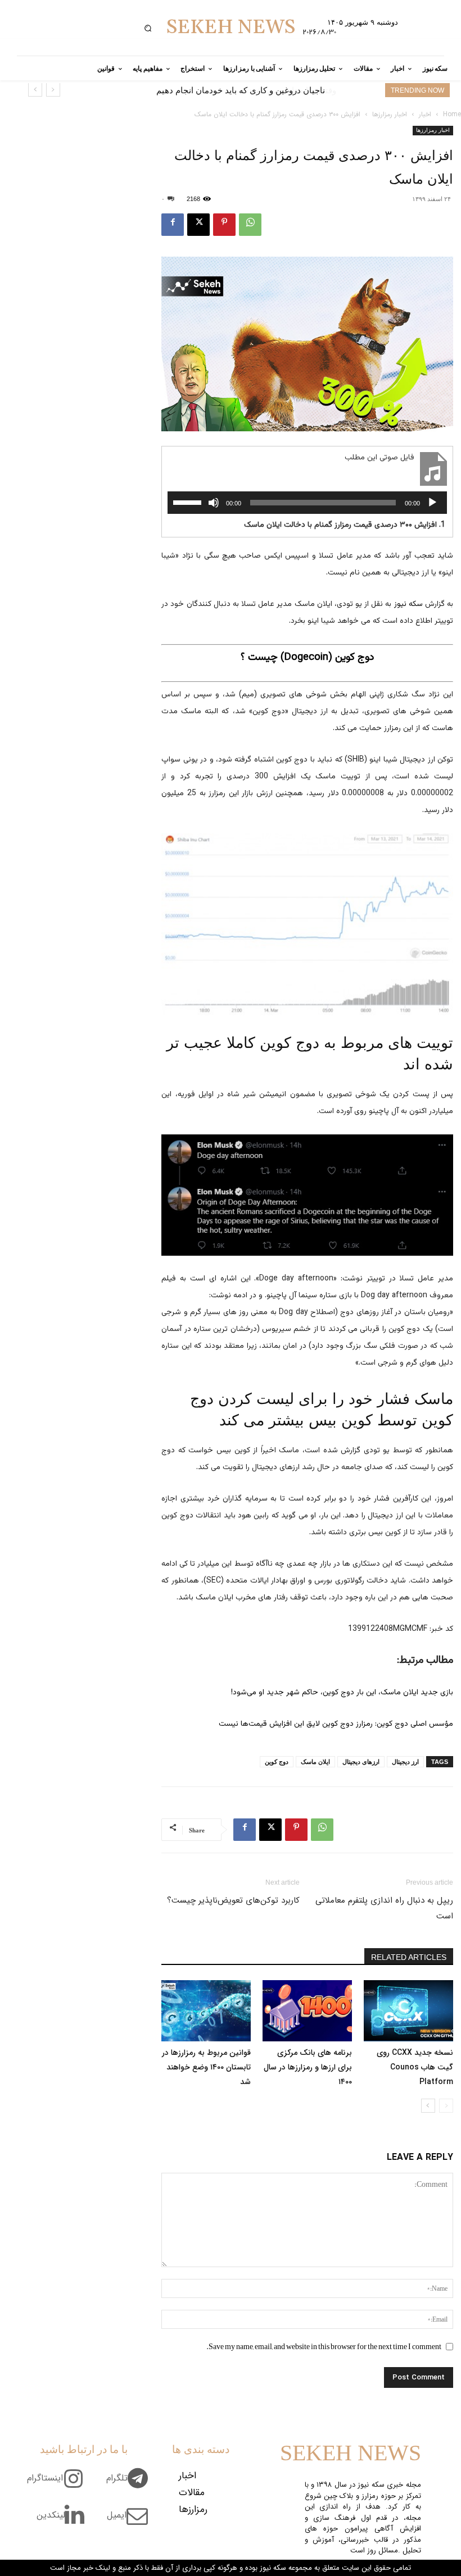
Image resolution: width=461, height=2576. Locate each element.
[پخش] (432, 503)
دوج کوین (277, 1762)
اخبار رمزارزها (390, 114)
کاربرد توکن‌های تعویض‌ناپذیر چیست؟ (233, 1900)
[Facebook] (173, 225)
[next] (35, 90)
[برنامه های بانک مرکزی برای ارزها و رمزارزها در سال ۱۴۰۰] (307, 2011)
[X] (198, 225)
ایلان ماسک (315, 1762)
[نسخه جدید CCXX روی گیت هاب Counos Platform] (408, 2011)
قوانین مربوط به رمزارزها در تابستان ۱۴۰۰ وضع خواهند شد (206, 2067)
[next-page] (428, 2106)
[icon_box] (131, 2484)
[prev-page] (446, 2106)
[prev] (53, 90)
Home (452, 114)
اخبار (425, 114)
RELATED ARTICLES (409, 1957)
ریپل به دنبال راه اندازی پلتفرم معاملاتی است (384, 1908)
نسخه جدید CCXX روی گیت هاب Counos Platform (415, 2067)
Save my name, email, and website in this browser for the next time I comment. (324, 2346)
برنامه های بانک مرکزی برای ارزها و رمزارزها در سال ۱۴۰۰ (308, 2067)
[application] (307, 503)
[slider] (189, 501)
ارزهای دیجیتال (361, 1762)
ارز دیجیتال (405, 1762)
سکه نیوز (408, 604)
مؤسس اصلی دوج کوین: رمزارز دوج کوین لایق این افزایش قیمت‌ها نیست (336, 1724)
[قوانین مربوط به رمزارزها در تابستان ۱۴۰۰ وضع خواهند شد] (206, 2011)
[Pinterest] (224, 225)
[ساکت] (214, 503)
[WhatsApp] (250, 225)
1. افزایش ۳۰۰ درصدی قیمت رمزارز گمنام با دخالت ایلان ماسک (345, 525)
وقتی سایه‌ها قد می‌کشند (281, 90)
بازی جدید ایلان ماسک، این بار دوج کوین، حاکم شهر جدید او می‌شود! (342, 1693)
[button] (148, 28)
